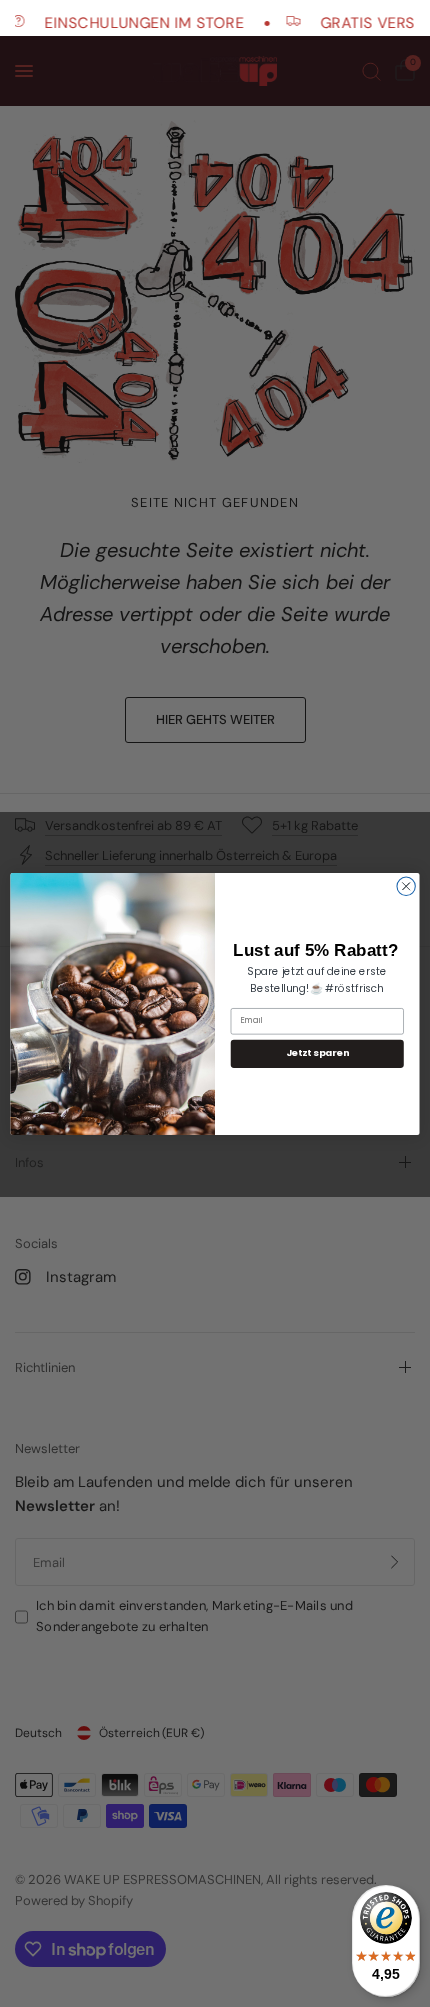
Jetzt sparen (317, 1053)
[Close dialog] (406, 886)
